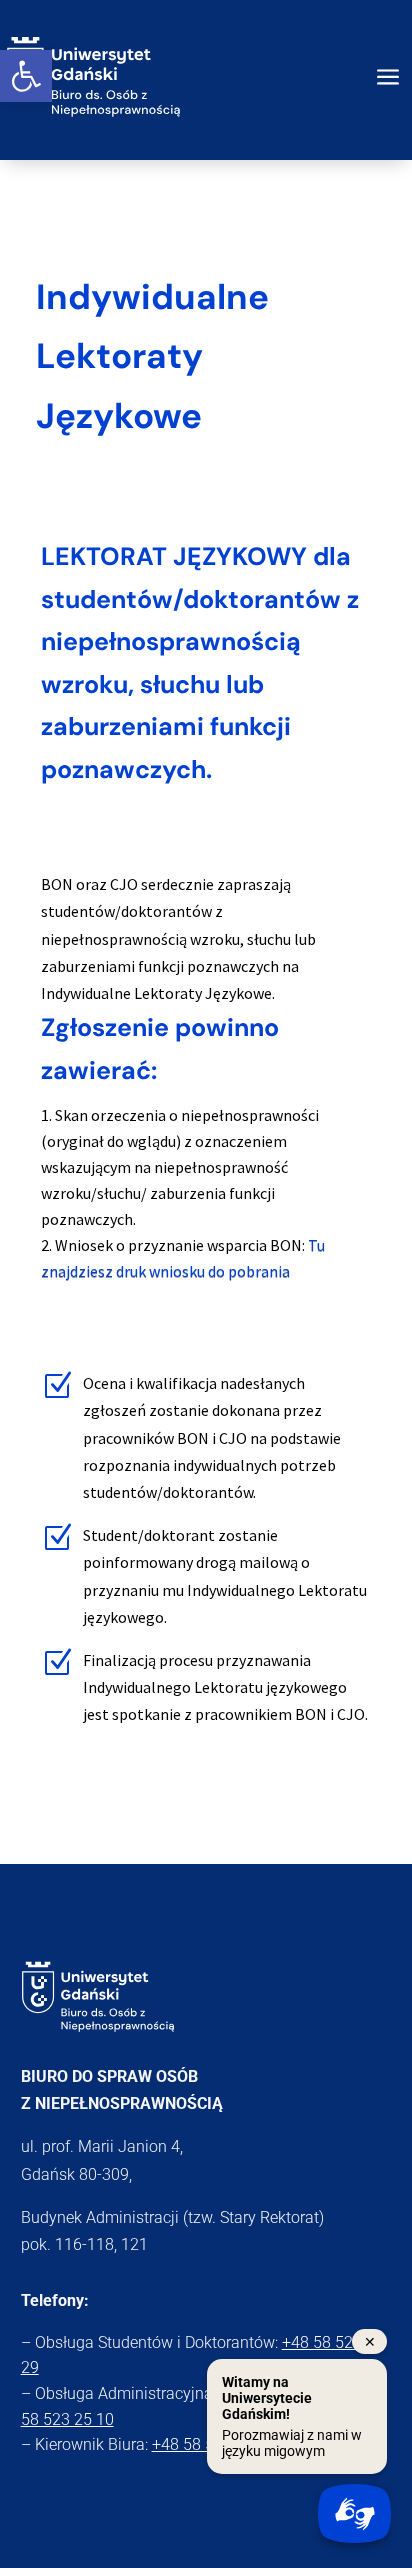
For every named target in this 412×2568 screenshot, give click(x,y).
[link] (26, 76)
